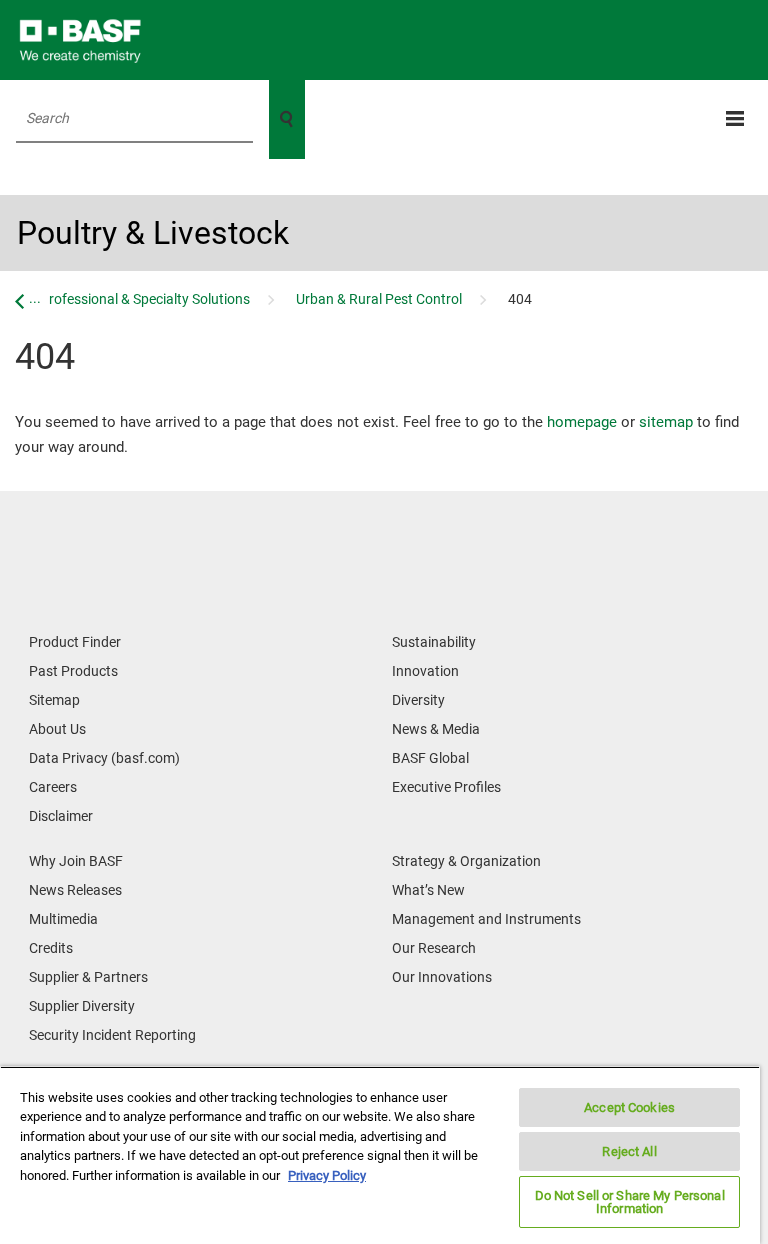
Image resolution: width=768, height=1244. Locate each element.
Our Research (434, 948)
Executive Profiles (446, 787)
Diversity (418, 700)
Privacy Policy (327, 1175)
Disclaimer (61, 816)
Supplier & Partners (88, 977)
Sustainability (434, 642)
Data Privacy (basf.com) (104, 758)
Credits (51, 948)
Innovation (425, 671)
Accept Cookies (629, 1107)
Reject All (629, 1151)
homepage (582, 422)
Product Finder (75, 642)
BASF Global (430, 758)
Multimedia (63, 919)
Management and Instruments (486, 919)
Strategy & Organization (466, 861)
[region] (380, 1155)
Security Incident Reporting (112, 1035)
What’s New (428, 890)
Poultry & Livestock (153, 233)
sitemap (666, 422)
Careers (53, 787)
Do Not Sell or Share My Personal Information (630, 1202)
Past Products (73, 671)
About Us (57, 729)
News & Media (436, 729)
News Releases (75, 890)
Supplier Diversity (82, 1006)
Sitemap (54, 700)
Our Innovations (442, 977)
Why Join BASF (76, 861)
